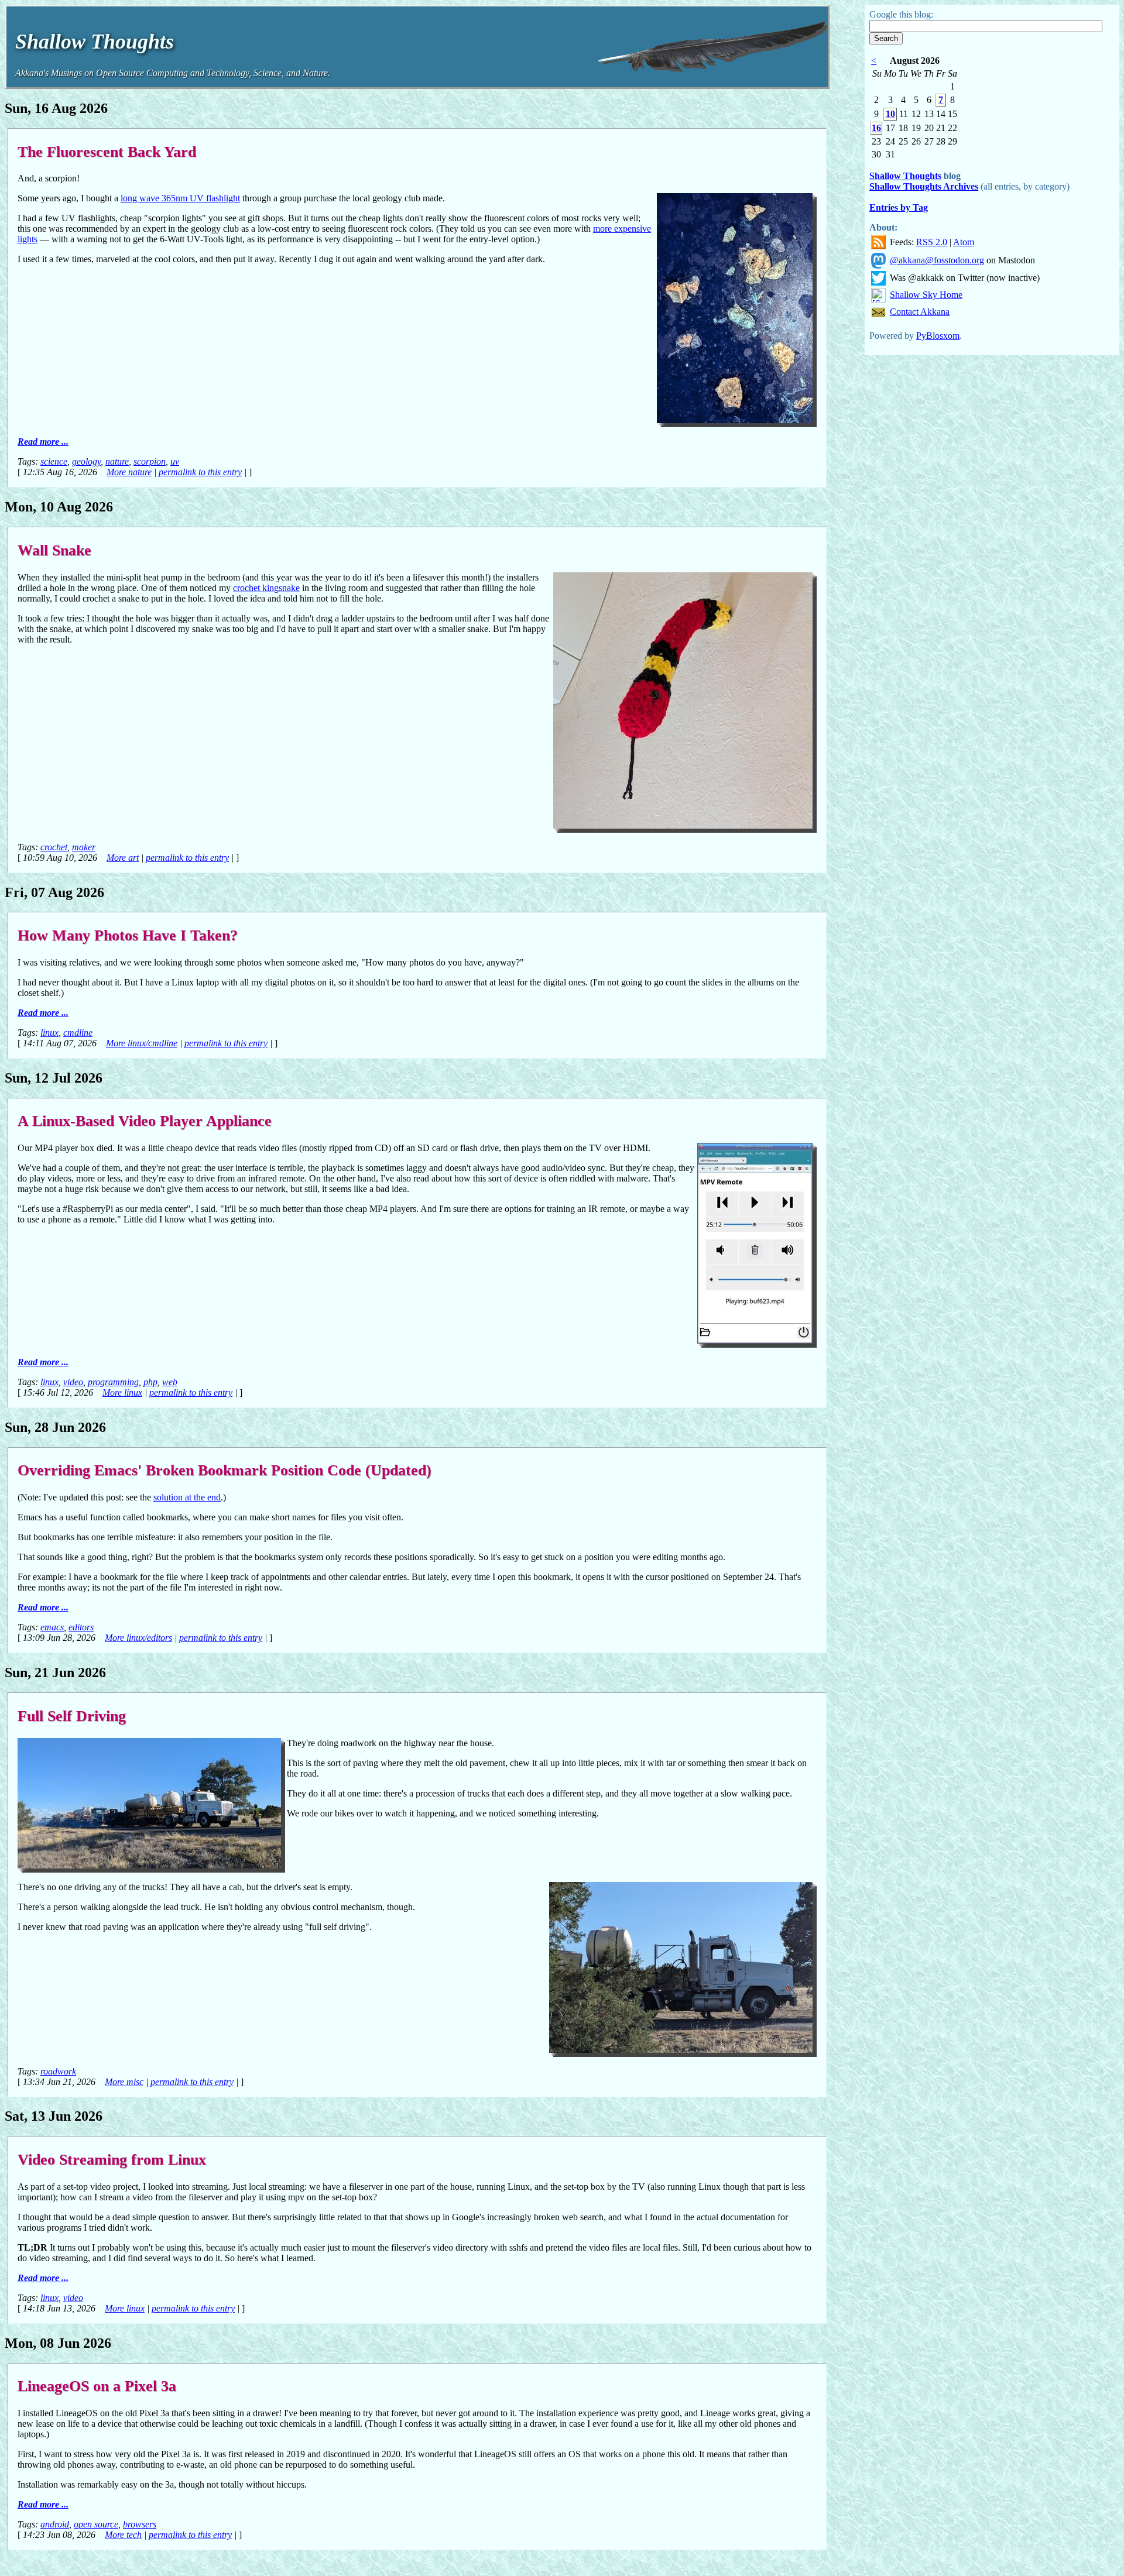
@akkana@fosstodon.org (937, 260)
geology (86, 461)
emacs (52, 1627)
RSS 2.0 (932, 242)
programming (113, 1382)
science (54, 461)
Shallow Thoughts (905, 176)
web (170, 1382)
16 (876, 128)
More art (123, 858)
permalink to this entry (200, 472)
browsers (140, 2524)
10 (890, 114)
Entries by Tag (899, 207)
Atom (964, 242)
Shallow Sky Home (926, 295)
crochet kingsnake (266, 588)
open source (96, 2524)
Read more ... (43, 442)
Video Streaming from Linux (112, 2159)
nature (117, 461)
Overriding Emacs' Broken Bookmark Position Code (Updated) (225, 1470)
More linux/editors (138, 1638)
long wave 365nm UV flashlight (180, 198)
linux (49, 1033)
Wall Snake (54, 550)
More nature (129, 472)
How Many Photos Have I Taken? (128, 935)
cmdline (78, 1033)
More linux (122, 1392)
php (150, 1382)
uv (175, 461)
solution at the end (187, 1497)
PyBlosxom (938, 336)
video (73, 1382)
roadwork (58, 2071)
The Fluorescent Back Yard (107, 152)
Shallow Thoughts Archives (924, 186)
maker (84, 847)
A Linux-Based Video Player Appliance (145, 1121)
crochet (54, 847)
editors (81, 1627)
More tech (123, 2535)
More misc (124, 2082)
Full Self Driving (72, 1716)
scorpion (150, 461)
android (55, 2524)
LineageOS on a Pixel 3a (97, 2386)
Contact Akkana (920, 312)
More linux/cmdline (142, 1043)
